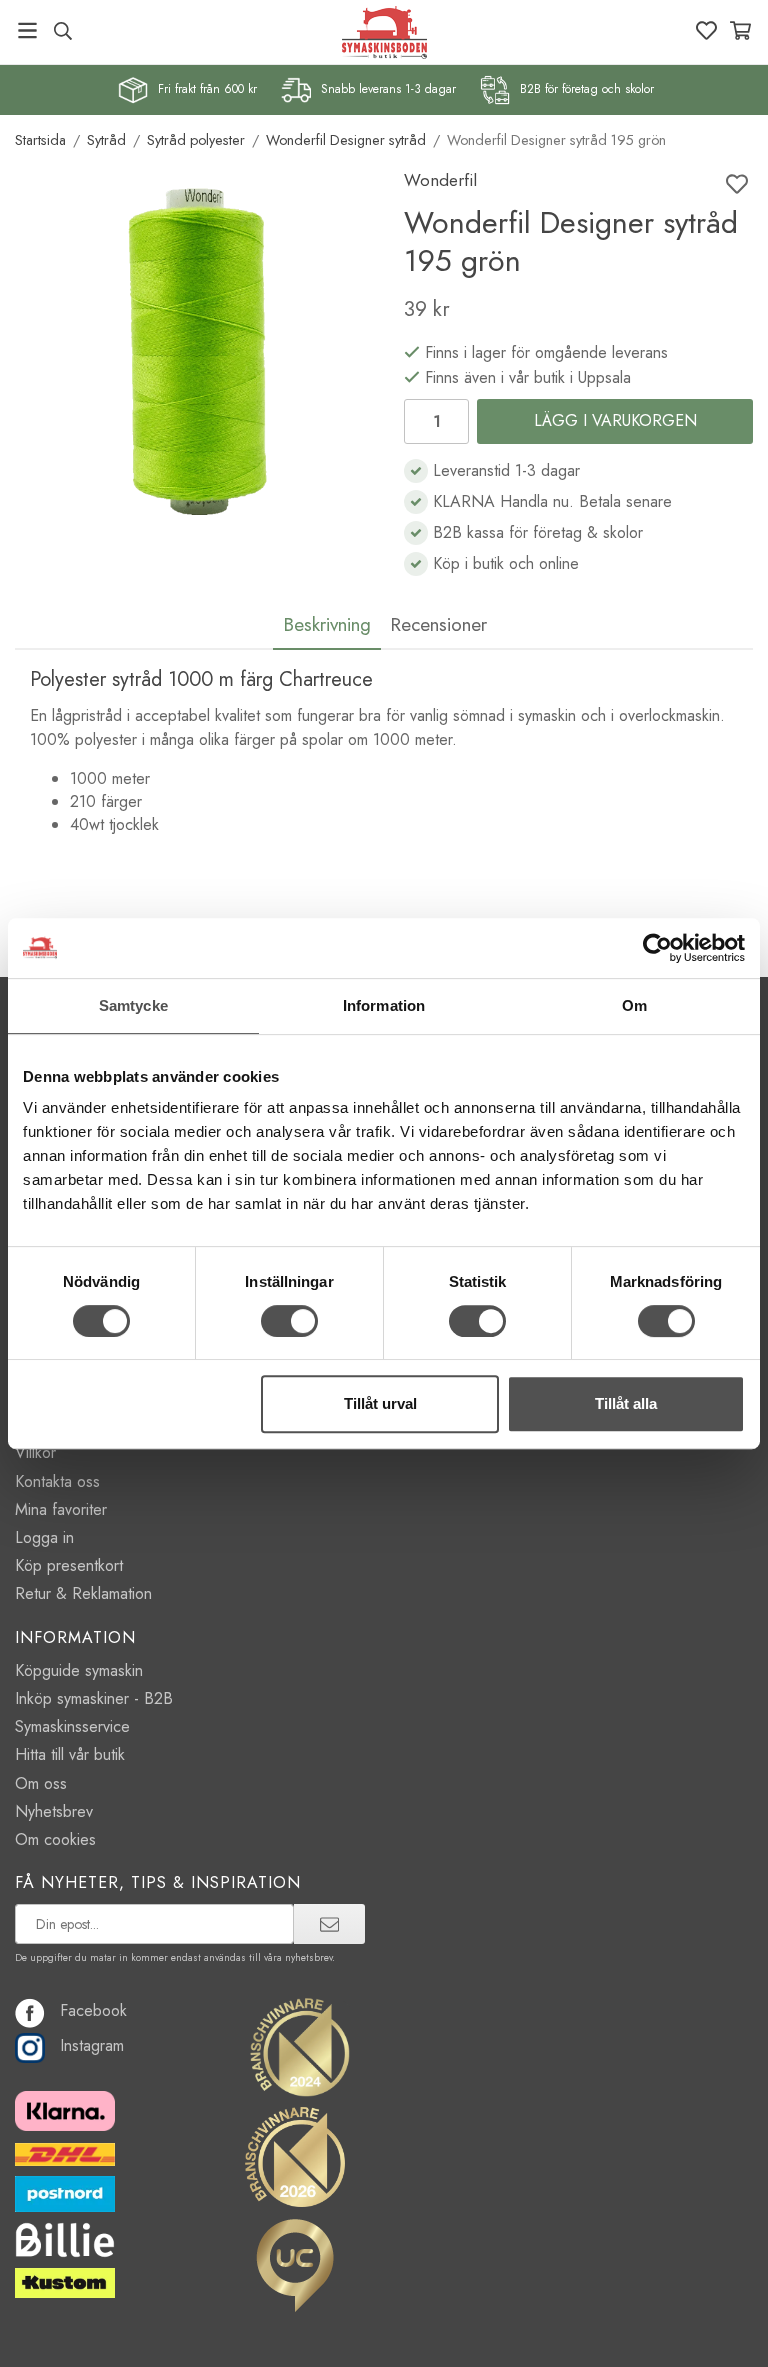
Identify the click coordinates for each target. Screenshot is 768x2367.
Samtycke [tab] (133, 1005)
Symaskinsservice (72, 1726)
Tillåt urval (380, 1403)
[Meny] (27, 30)
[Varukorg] (740, 30)
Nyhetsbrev (54, 1811)
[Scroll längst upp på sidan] (725, 2339)
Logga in (44, 1537)
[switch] (289, 1321)
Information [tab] (384, 1005)
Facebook (93, 2010)
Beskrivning (327, 624)
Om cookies (55, 1839)
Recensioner (438, 624)
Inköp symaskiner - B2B (94, 1698)
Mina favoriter (61, 1509)
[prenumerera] (329, 1924)
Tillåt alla (626, 1403)
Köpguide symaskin (79, 1670)
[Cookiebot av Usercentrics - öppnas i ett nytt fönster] (657, 948)
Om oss (41, 1783)
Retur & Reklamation (83, 1593)
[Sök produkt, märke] (62, 31)
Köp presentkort (69, 1565)
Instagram (92, 2045)
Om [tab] (634, 1005)
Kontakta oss (57, 1481)
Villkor (35, 1452)
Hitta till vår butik (70, 1754)
